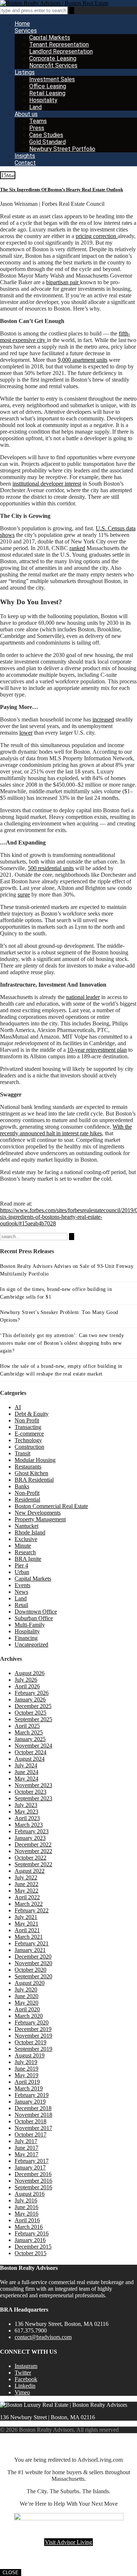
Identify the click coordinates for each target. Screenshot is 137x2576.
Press (37, 128)
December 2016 (33, 2174)
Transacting (28, 1427)
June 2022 (26, 1884)
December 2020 (33, 1957)
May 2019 (26, 2075)
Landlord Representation (61, 51)
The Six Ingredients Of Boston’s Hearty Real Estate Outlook (62, 190)
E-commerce (29, 1434)
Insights (25, 156)
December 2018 (33, 2108)
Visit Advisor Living (68, 2542)
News (21, 1592)
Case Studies (46, 135)
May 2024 (26, 1779)
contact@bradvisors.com (43, 2337)
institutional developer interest (47, 484)
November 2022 (33, 1851)
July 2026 (26, 1680)
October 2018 (31, 2121)
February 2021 (32, 1943)
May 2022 (26, 1891)
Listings (25, 72)
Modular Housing (35, 1460)
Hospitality (43, 100)
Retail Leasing (47, 93)
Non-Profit (27, 1493)
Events (22, 1585)
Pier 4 (21, 1565)
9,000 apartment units (83, 360)
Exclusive (26, 1539)
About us (26, 114)
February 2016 (32, 2233)
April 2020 (27, 2009)
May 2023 (26, 1812)
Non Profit (27, 1420)
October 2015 (31, 2253)
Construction (29, 1447)
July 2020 (26, 1989)
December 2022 (33, 1844)
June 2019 (26, 2069)
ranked (77, 548)
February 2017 (32, 2161)
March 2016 (29, 2227)
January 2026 (30, 1699)
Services (26, 31)
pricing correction (97, 236)
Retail (21, 1605)
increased (103, 719)
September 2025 (33, 1719)
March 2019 (29, 2088)
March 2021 (29, 1937)
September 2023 (33, 1798)
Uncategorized (31, 1645)
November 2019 (33, 2036)
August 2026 (30, 1673)
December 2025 (33, 1706)
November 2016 (33, 2181)
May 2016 (26, 2214)
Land (35, 107)
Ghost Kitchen (31, 1473)
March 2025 (29, 1732)
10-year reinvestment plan (97, 1050)
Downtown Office (36, 1612)
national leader (83, 997)
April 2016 (27, 2220)
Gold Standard (47, 142)
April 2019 (27, 2082)
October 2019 (31, 2042)
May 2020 (26, 2003)
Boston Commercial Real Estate (51, 1506)
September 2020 (33, 1976)
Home (22, 24)
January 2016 (30, 2240)
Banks (22, 1486)
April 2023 (27, 1818)
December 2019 (33, 2029)
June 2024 (26, 1772)
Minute (23, 1546)
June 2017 (26, 2148)
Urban (22, 1572)
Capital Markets (50, 38)
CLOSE (11, 2573)
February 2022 (32, 1910)
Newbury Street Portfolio (62, 149)
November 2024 (33, 1746)
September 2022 (33, 1864)
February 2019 (32, 2095)
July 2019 (26, 2062)
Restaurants (28, 1467)
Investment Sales (52, 79)
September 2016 (33, 2187)
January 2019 (30, 2102)
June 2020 (26, 1996)
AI (18, 1407)
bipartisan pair (63, 282)
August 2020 (30, 1983)
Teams (38, 121)
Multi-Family (30, 1625)
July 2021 (26, 1917)
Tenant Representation (59, 44)
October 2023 (31, 1792)
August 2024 (30, 1759)
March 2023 (29, 1825)
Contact (25, 163)
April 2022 (27, 1897)
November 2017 (33, 2128)
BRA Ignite (28, 1559)
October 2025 (31, 1713)
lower (26, 733)
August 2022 (30, 1871)
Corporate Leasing (53, 58)
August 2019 (30, 2055)
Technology (28, 1440)
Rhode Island (30, 1532)
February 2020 (32, 2022)
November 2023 (33, 1785)
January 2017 (30, 2167)
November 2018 (33, 2115)
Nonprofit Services (53, 65)
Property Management (40, 1519)
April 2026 (27, 1686)
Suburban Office (34, 1618)
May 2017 (26, 2154)
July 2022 (26, 1877)
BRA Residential (34, 1480)
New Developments (38, 1513)
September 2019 (33, 2049)
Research (25, 1552)
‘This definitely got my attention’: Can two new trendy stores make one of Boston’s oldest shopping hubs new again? (62, 1343)
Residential (27, 1499)
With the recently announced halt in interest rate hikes (66, 1130)
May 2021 (26, 1924)
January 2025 (30, 1739)
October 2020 (31, 1970)
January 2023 (30, 1838)
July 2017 (26, 2141)
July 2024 (26, 1765)
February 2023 (32, 1831)
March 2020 (29, 2016)
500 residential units (51, 868)
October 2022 (31, 1858)
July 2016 (26, 2200)
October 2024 (31, 1752)
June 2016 (26, 2207)
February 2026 (32, 1693)
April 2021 (27, 1930)
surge (24, 894)
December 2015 (33, 2247)
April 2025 (27, 1726)
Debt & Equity (32, 1414)
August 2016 (30, 2194)
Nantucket (26, 1526)
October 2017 (31, 2135)
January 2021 (30, 1950)
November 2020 (33, 1963)
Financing (26, 1638)
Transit (22, 1453)
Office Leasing (48, 86)
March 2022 (29, 1904)
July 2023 (26, 1805)
